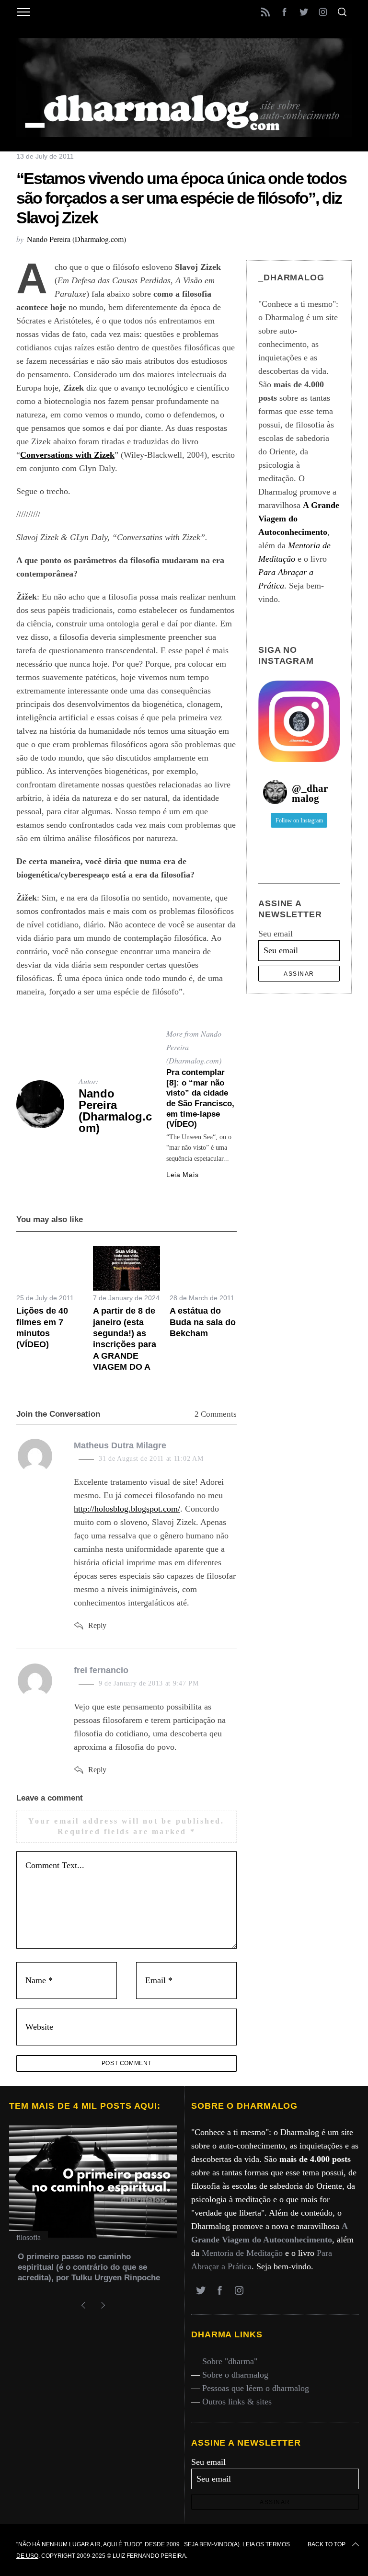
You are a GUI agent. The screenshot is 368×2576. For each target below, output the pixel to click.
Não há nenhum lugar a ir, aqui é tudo (79, 2544)
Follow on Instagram (299, 820)
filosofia (29, 2237)
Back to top (327, 2544)
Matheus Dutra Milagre (120, 1445)
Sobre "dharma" (230, 2361)
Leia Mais (182, 1175)
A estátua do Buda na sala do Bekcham (203, 1322)
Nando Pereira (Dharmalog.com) (76, 239)
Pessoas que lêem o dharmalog (256, 2388)
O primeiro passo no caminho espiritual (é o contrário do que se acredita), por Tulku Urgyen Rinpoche (89, 2267)
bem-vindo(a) (219, 2544)
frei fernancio (101, 1670)
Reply (97, 1625)
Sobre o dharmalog (235, 2375)
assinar (299, 974)
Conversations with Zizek (67, 455)
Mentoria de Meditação (242, 2253)
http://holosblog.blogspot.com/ (127, 1509)
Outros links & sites (237, 2402)
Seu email (276, 934)
